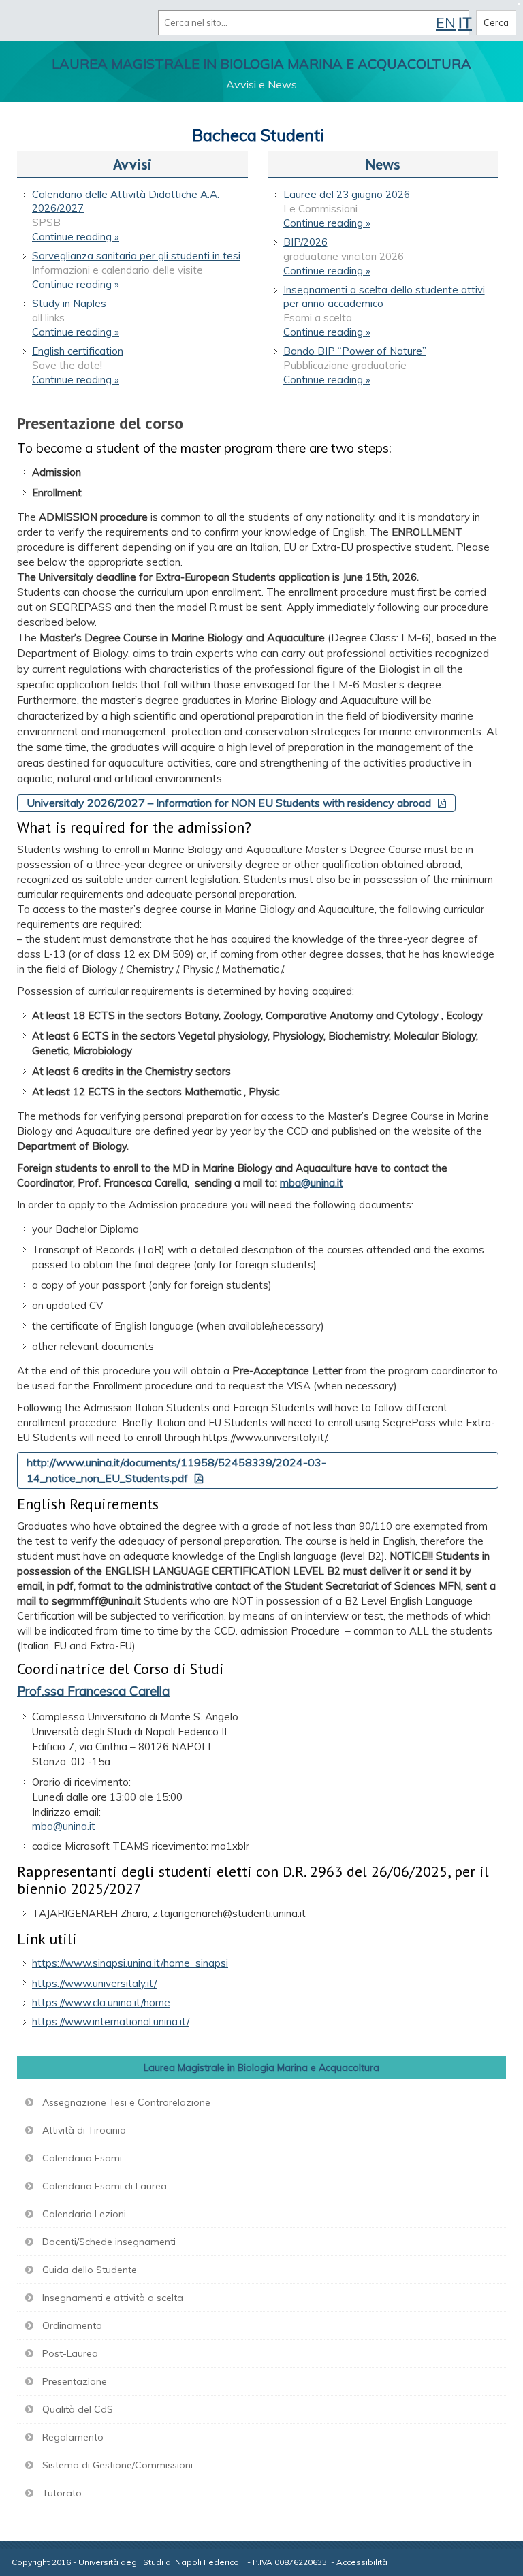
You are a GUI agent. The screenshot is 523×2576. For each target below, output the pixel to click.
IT (465, 22)
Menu (26, 22)
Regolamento (73, 2437)
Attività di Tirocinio (84, 2130)
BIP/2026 (305, 242)
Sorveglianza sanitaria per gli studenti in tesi (136, 256)
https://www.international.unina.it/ (111, 2022)
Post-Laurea (70, 2353)
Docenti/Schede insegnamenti (109, 2242)
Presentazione (75, 2381)
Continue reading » (76, 237)
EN (446, 22)
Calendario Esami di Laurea (105, 2186)
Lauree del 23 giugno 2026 (347, 194)
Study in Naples (69, 303)
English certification (78, 351)
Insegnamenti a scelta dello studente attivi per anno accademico (384, 296)
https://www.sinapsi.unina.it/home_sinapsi (130, 1963)
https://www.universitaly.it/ (94, 1983)
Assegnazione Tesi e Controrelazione (126, 2102)
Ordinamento (72, 2325)
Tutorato (62, 2493)
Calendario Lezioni (84, 2214)
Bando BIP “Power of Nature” (355, 351)
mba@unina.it (312, 1183)
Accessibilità (362, 2562)
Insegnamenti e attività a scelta (113, 2298)
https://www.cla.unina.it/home (101, 2002)
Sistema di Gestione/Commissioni (117, 2465)
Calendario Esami (82, 2158)
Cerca (496, 22)
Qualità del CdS (78, 2409)
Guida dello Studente (90, 2270)
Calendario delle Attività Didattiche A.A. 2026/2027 (126, 201)
